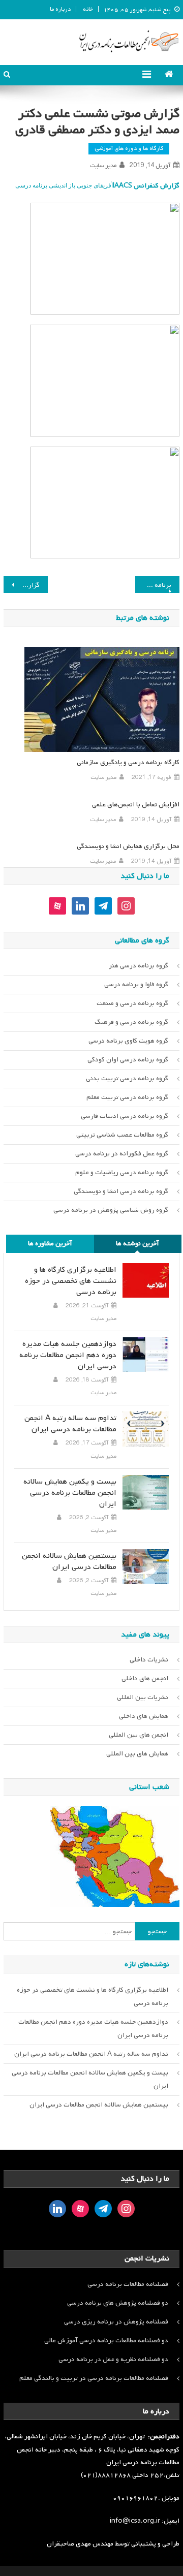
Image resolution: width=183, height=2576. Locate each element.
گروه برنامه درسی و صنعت (132, 1003)
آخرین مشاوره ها (50, 1244)
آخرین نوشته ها (138, 1244)
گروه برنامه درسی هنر (139, 966)
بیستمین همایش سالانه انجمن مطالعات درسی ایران (69, 1561)
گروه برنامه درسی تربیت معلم (127, 1097)
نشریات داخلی (149, 1660)
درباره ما (60, 9)
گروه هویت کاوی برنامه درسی (128, 1041)
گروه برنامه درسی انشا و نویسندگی (121, 1191)
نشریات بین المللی (143, 1697)
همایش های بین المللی (137, 1754)
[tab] (138, 1244)
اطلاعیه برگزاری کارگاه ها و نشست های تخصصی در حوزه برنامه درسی (70, 1281)
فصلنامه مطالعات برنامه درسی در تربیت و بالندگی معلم (94, 2378)
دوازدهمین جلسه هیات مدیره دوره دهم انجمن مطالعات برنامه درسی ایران (68, 1355)
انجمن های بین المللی (139, 1735)
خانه (88, 9)
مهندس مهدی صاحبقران (81, 2544)
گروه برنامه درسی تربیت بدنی (127, 1078)
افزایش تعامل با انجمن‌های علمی (135, 805)
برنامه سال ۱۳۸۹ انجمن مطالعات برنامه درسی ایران (153, 585)
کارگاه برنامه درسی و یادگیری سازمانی (128, 762)
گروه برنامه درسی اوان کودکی (128, 1060)
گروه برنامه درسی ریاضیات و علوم (122, 1172)
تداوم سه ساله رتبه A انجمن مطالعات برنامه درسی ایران (70, 1424)
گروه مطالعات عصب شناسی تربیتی (122, 1135)
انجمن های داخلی (145, 1678)
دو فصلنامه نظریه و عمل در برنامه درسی (113, 2359)
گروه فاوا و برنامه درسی (136, 984)
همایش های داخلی (144, 1716)
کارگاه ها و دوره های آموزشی (129, 148)
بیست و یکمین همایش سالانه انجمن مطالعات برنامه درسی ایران (70, 1493)
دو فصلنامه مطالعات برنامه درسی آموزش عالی (106, 2341)
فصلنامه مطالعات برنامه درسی (128, 2284)
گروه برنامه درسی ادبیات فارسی (125, 1116)
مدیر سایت (103, 166)
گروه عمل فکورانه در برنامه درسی (122, 1154)
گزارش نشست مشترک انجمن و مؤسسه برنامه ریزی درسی (21, 585)
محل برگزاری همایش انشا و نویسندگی (128, 846)
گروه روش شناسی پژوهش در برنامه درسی (111, 1210)
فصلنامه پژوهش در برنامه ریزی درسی (116, 2322)
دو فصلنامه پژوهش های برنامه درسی (118, 2303)
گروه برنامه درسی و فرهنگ (131, 1022)
